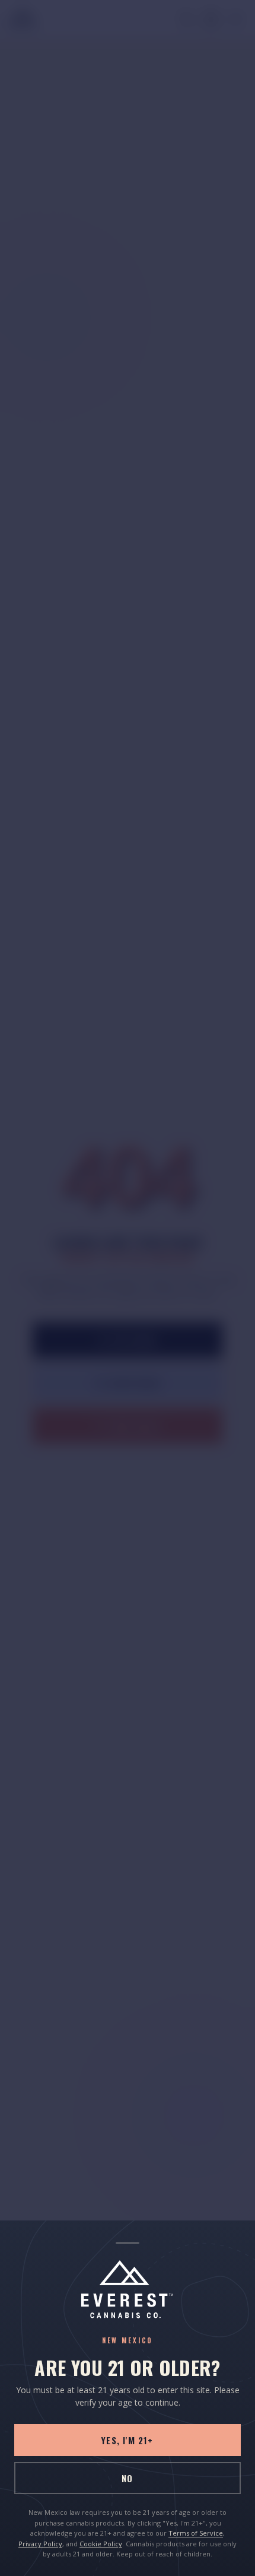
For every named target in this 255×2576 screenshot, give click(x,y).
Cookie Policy (101, 2544)
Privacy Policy (40, 2544)
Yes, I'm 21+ (127, 2440)
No (127, 2478)
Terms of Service (196, 2533)
